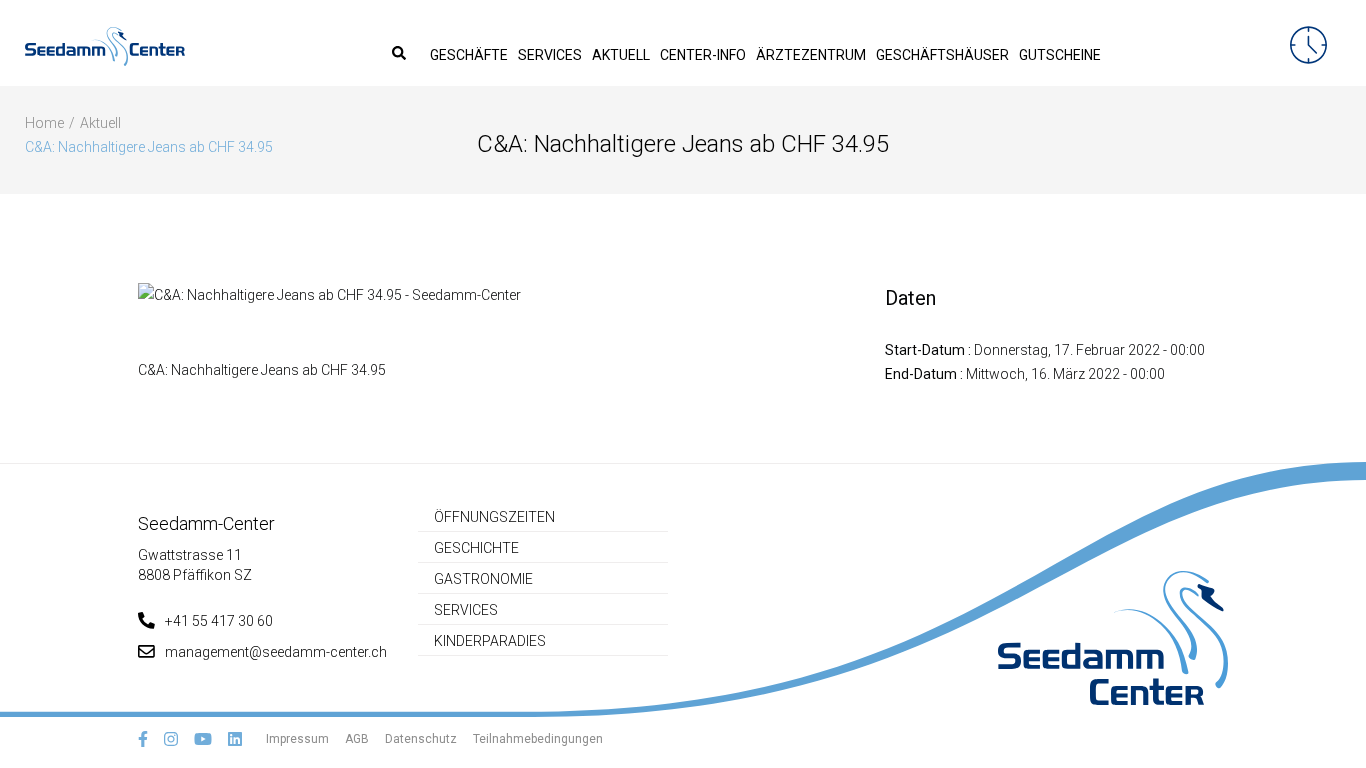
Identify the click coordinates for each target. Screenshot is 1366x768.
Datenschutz (421, 739)
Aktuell (621, 55)
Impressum (297, 739)
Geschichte (476, 548)
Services (550, 55)
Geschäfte (469, 55)
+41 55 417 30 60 (219, 621)
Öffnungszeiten (494, 517)
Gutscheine (1060, 55)
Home (44, 123)
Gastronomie (483, 579)
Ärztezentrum (811, 55)
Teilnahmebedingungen (538, 739)
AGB (357, 739)
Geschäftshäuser (942, 55)
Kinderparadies (490, 641)
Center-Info (703, 55)
